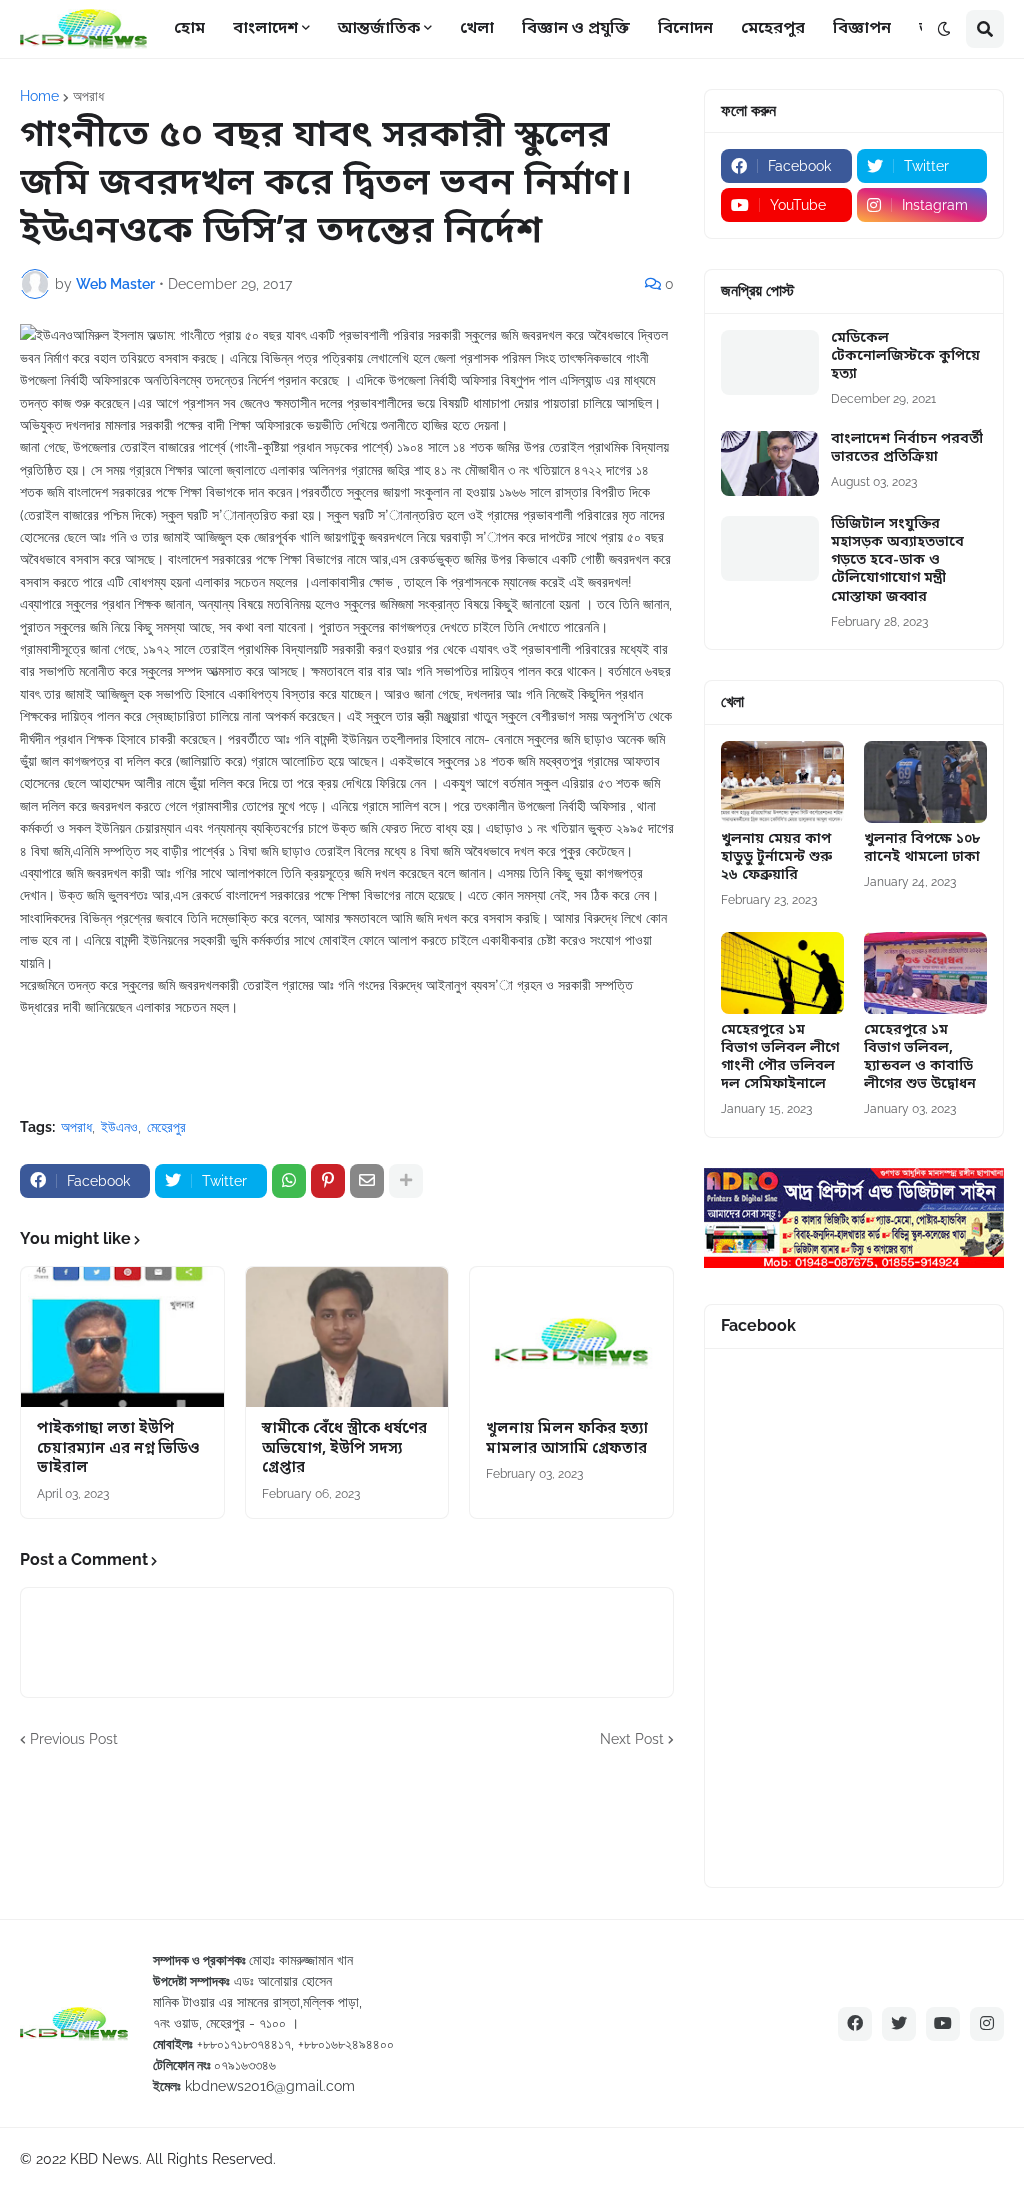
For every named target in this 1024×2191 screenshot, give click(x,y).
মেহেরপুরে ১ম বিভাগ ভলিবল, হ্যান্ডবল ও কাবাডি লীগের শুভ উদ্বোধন (920, 1058)
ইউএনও (119, 1127)
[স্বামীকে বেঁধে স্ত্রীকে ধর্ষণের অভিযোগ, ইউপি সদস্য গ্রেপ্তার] (347, 1337)
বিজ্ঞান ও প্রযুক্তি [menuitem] (576, 29)
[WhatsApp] (289, 1181)
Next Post (632, 1739)
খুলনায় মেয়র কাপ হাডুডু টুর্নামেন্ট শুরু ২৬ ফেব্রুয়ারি (776, 858)
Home (39, 96)
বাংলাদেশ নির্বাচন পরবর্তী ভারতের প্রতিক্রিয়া (907, 449)
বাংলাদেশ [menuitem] (265, 29)
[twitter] (899, 2024)
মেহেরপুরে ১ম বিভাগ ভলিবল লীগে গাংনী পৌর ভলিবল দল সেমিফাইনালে (780, 1058)
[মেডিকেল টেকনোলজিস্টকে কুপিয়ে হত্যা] (770, 362)
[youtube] (943, 2024)
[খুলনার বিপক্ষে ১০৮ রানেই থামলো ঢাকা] (925, 782)
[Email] (367, 1181)
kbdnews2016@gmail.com (270, 2086)
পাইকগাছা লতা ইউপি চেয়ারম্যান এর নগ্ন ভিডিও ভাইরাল (118, 1449)
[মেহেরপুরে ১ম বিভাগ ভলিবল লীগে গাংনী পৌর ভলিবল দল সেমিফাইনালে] (782, 973)
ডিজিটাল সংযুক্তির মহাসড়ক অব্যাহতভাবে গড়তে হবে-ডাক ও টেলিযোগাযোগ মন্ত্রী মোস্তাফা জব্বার (897, 561)
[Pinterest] (328, 1181)
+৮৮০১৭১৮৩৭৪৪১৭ (244, 2044)
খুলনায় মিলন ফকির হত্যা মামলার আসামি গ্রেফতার (567, 1439)
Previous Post (74, 1739)
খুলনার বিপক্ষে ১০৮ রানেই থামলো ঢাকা (922, 849)
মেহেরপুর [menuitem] (773, 29)
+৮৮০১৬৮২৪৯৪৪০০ (346, 2044)
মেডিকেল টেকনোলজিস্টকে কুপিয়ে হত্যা (905, 357)
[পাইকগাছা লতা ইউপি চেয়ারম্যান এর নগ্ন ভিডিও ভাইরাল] (122, 1337)
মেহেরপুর (166, 1127)
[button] (944, 29)
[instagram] (987, 2024)
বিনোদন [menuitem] (685, 29)
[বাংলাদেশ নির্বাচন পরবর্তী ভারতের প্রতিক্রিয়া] (770, 463)
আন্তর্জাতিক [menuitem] (379, 29)
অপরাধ (88, 96)
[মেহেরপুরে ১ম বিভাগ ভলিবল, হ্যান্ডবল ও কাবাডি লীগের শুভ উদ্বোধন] (925, 973)
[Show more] (406, 1181)
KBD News (104, 2159)
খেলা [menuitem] (477, 29)
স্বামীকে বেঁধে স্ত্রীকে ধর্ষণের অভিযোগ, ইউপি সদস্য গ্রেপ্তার (344, 1449)
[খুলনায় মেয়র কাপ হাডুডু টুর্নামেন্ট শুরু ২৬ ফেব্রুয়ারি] (782, 782)
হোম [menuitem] (189, 29)
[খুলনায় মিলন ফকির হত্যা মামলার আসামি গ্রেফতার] (571, 1337)
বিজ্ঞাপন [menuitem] (862, 29)
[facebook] (855, 2024)
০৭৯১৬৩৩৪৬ (245, 2065)
